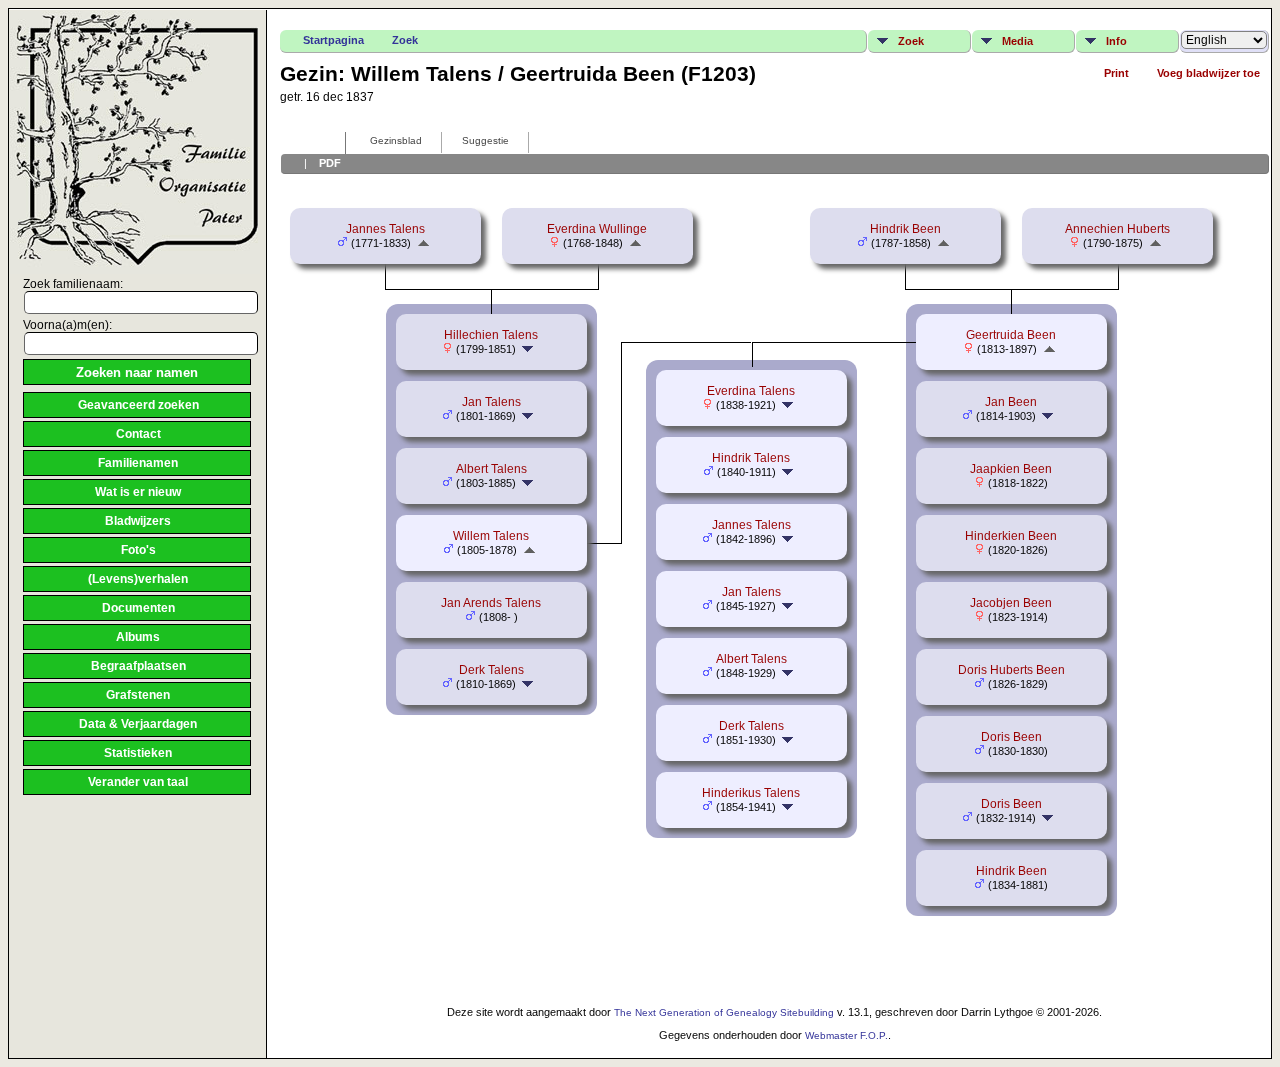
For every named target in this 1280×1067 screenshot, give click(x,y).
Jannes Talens (385, 229)
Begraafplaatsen (138, 666)
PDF (330, 163)
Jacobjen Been (1011, 603)
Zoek (405, 40)
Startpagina (333, 40)
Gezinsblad (396, 140)
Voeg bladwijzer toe (1208, 73)
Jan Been (1011, 402)
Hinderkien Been (1011, 536)
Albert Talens (491, 469)
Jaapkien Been (1011, 469)
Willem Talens (491, 536)
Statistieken (138, 753)
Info (1116, 41)
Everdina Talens (751, 391)
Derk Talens (491, 670)
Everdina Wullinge (597, 229)
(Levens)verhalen (138, 579)
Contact (138, 434)
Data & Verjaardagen (138, 724)
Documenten (138, 608)
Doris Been (1011, 737)
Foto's (138, 550)
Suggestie (485, 140)
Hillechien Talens (491, 335)
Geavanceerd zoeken (138, 405)
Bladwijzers (138, 521)
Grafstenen (138, 695)
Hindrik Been (905, 229)
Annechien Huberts (1117, 229)
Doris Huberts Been (1011, 670)
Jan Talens (491, 402)
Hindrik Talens (751, 458)
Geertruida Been (1011, 335)
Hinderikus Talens (751, 793)
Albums (138, 637)
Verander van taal (138, 782)
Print (1116, 73)
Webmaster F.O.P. (846, 1035)
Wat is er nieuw (138, 492)
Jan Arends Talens (491, 603)
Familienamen (138, 463)
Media (1017, 41)
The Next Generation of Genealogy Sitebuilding (724, 1012)
